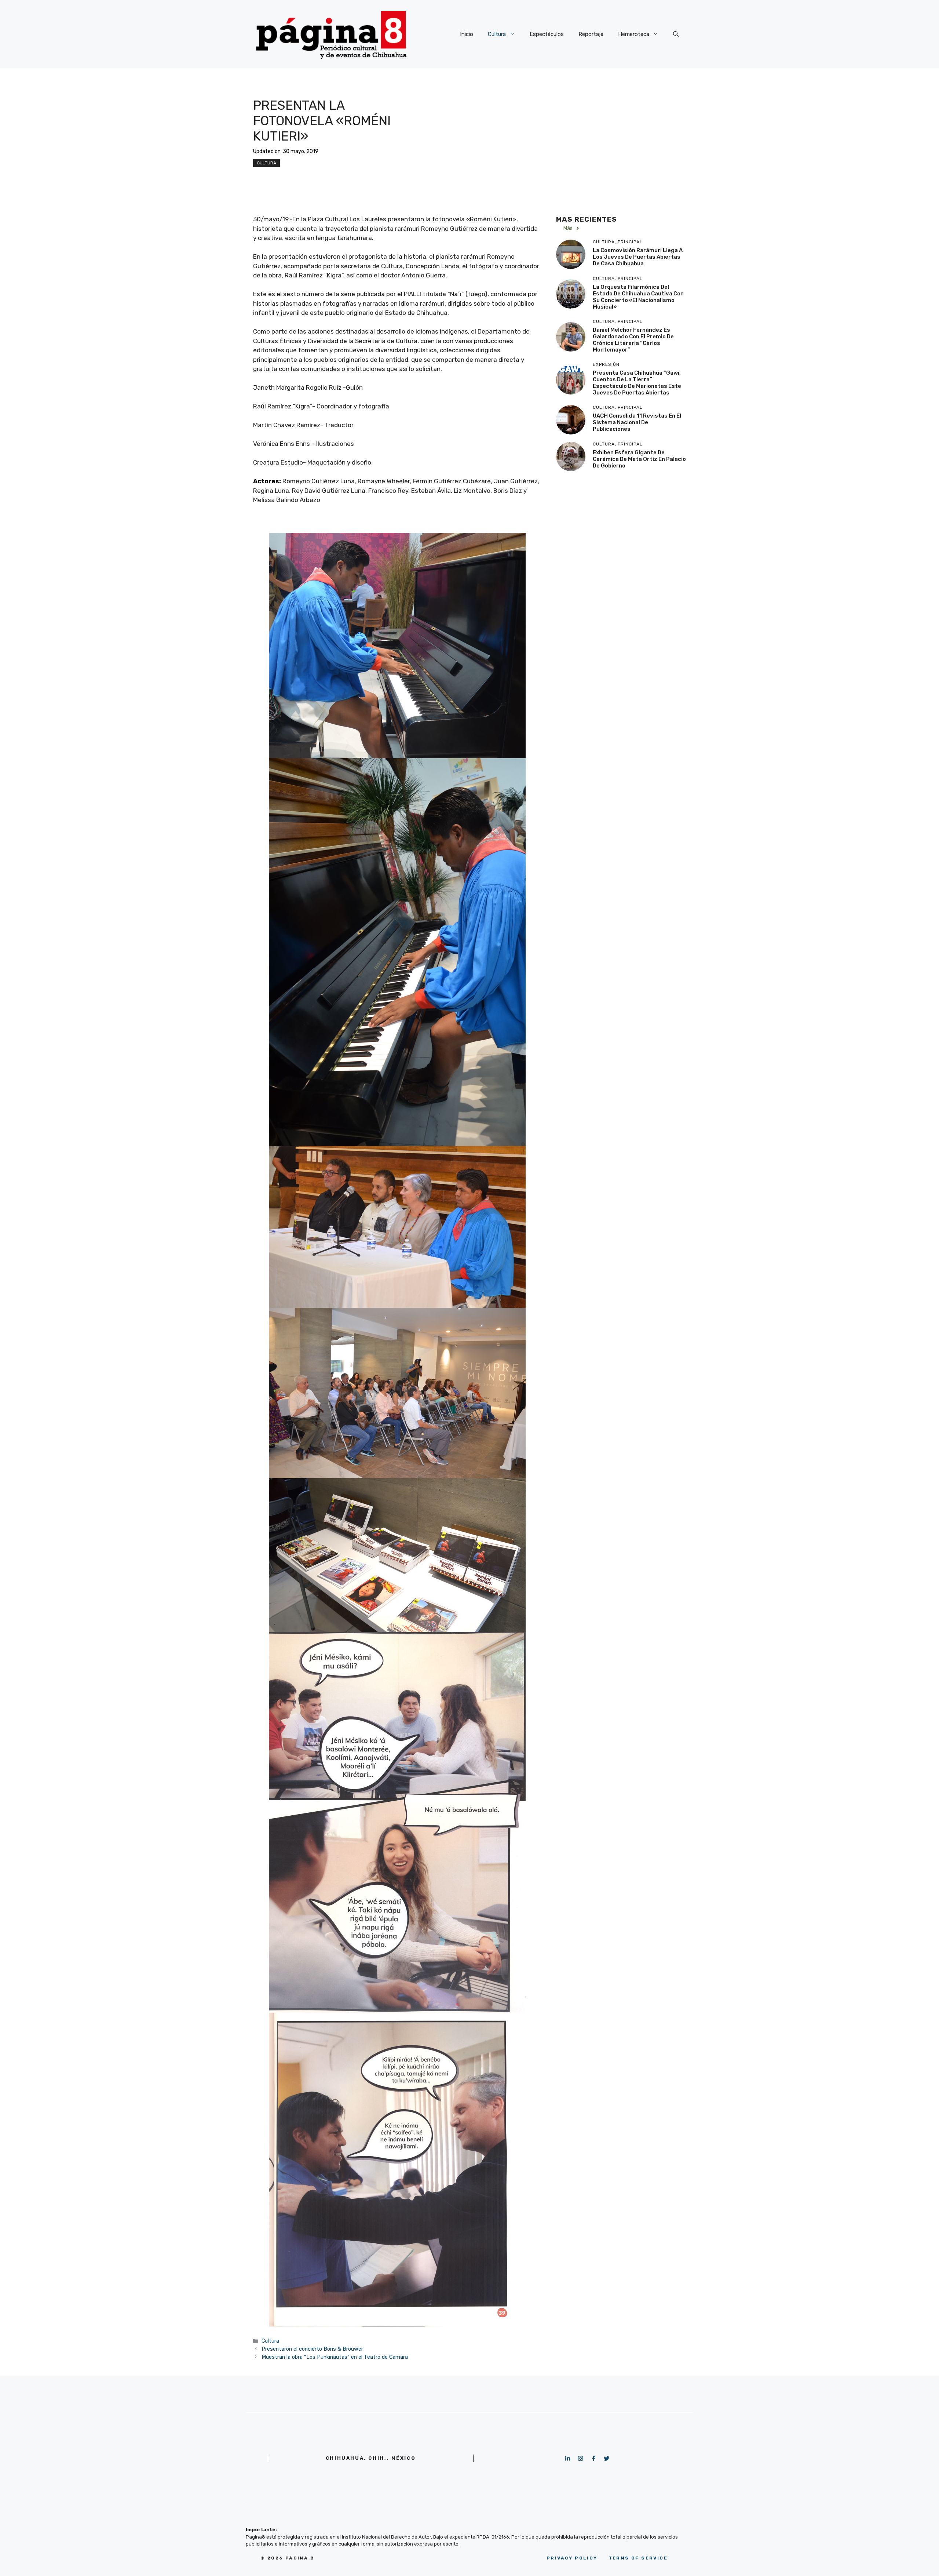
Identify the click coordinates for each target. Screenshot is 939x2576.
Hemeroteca (634, 34)
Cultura (497, 34)
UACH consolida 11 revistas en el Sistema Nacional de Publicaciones (637, 422)
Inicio (467, 34)
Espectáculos (547, 34)
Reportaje (591, 34)
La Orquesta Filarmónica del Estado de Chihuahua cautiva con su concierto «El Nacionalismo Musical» (638, 297)
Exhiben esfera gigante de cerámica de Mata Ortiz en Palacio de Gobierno (639, 459)
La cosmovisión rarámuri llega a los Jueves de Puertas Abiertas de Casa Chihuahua (638, 257)
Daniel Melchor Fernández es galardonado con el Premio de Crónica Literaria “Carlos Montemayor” (633, 340)
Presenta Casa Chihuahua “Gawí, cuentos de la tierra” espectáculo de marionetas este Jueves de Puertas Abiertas (637, 383)
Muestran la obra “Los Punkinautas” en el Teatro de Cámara (335, 2357)
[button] (676, 34)
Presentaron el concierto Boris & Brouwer (312, 2349)
